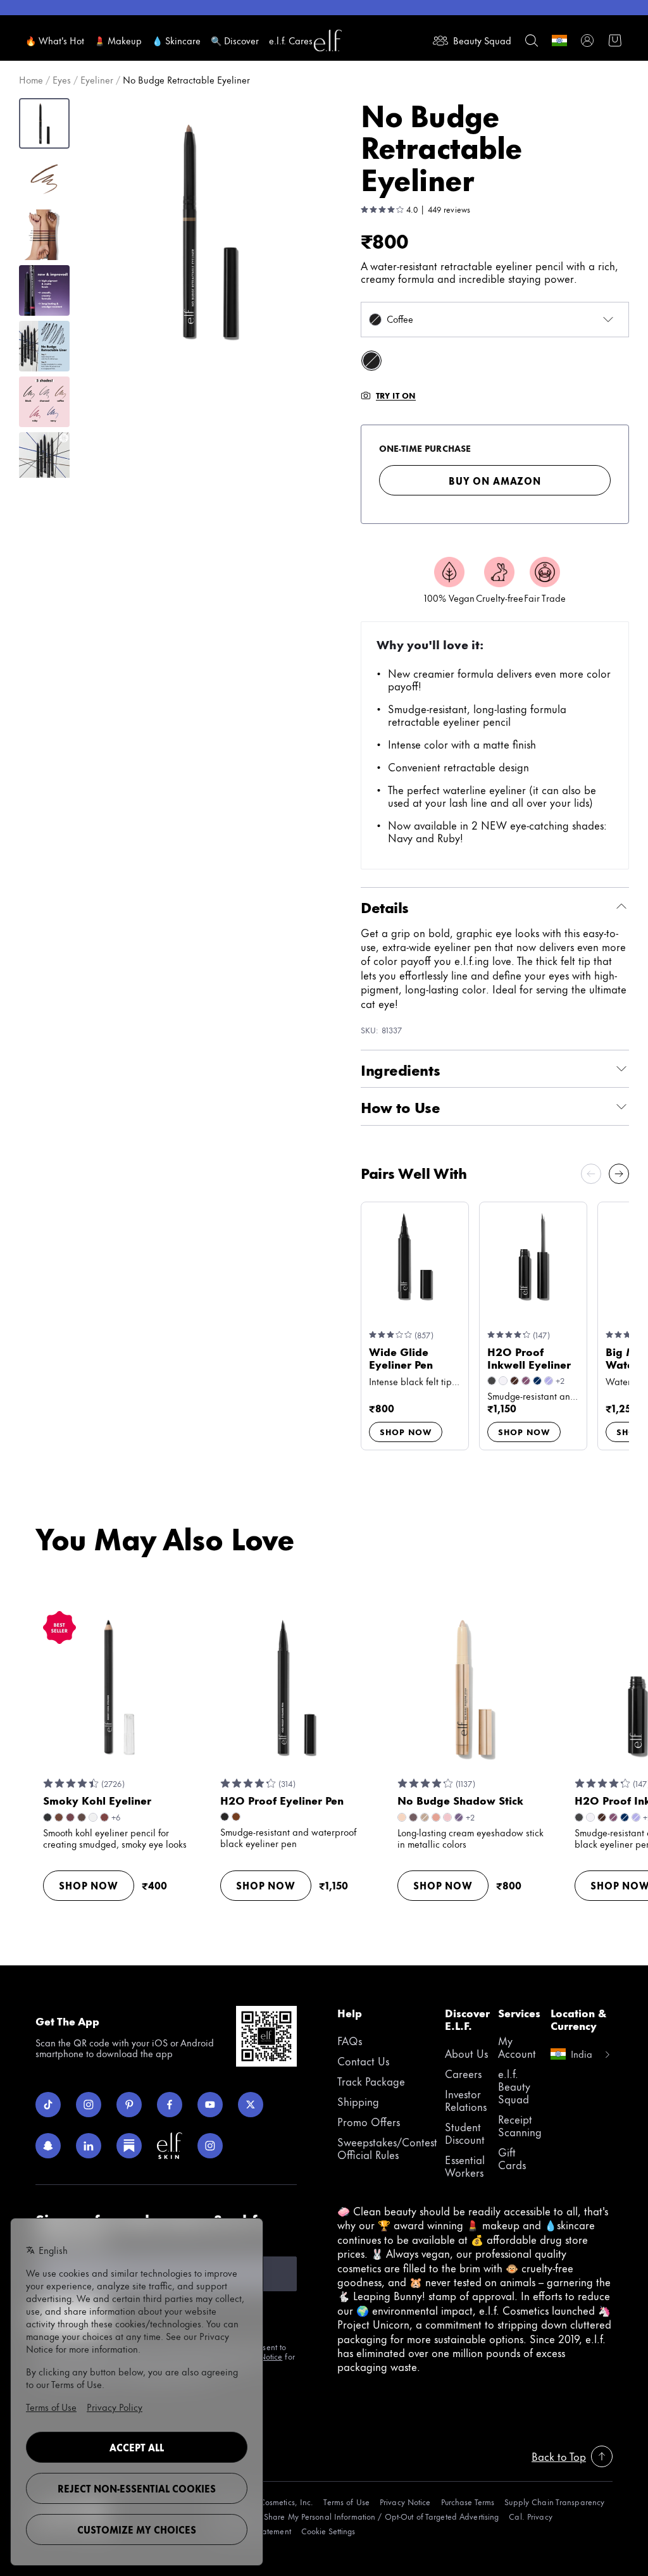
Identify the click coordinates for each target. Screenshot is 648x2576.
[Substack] (129, 2146)
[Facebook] (170, 2105)
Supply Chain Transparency (554, 2502)
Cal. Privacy (530, 2516)
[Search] (532, 40)
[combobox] (495, 320)
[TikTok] (48, 2105)
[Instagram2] (210, 2146)
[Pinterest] (129, 2105)
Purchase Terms (468, 2502)
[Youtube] (210, 2105)
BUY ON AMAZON (495, 481)
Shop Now (406, 1431)
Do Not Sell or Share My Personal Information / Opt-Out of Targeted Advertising (354, 2516)
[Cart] (615, 40)
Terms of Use (346, 2502)
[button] (210, 231)
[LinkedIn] (89, 2146)
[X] (251, 2105)
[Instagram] (89, 2105)
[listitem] (371, 361)
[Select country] (559, 40)
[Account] (587, 40)
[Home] (328, 40)
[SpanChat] (48, 2146)
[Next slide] (619, 1174)
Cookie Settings (328, 2531)
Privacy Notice (405, 2502)
